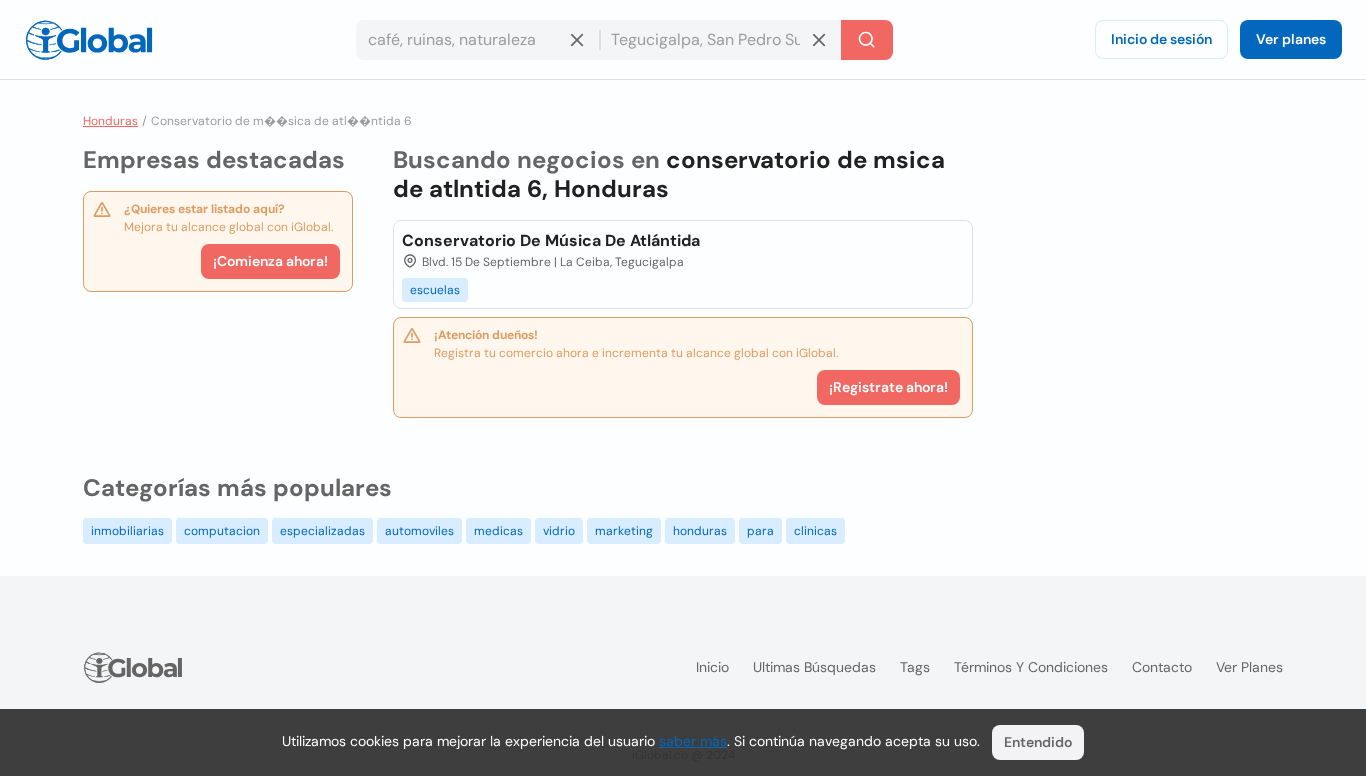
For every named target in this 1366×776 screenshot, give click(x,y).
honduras (700, 531)
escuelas (435, 290)
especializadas (322, 531)
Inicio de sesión (1161, 39)
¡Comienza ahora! (270, 261)
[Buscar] (867, 40)
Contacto (1162, 667)
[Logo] (89, 40)
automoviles (419, 531)
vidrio (559, 531)
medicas (498, 531)
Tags (915, 667)
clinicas (815, 531)
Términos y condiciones (1031, 667)
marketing (624, 531)
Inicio (712, 667)
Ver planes (1291, 39)
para (760, 531)
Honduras (110, 121)
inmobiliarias (127, 531)
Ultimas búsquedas (814, 667)
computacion (222, 531)
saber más (693, 741)
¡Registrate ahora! (888, 387)
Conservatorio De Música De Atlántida (551, 240)
